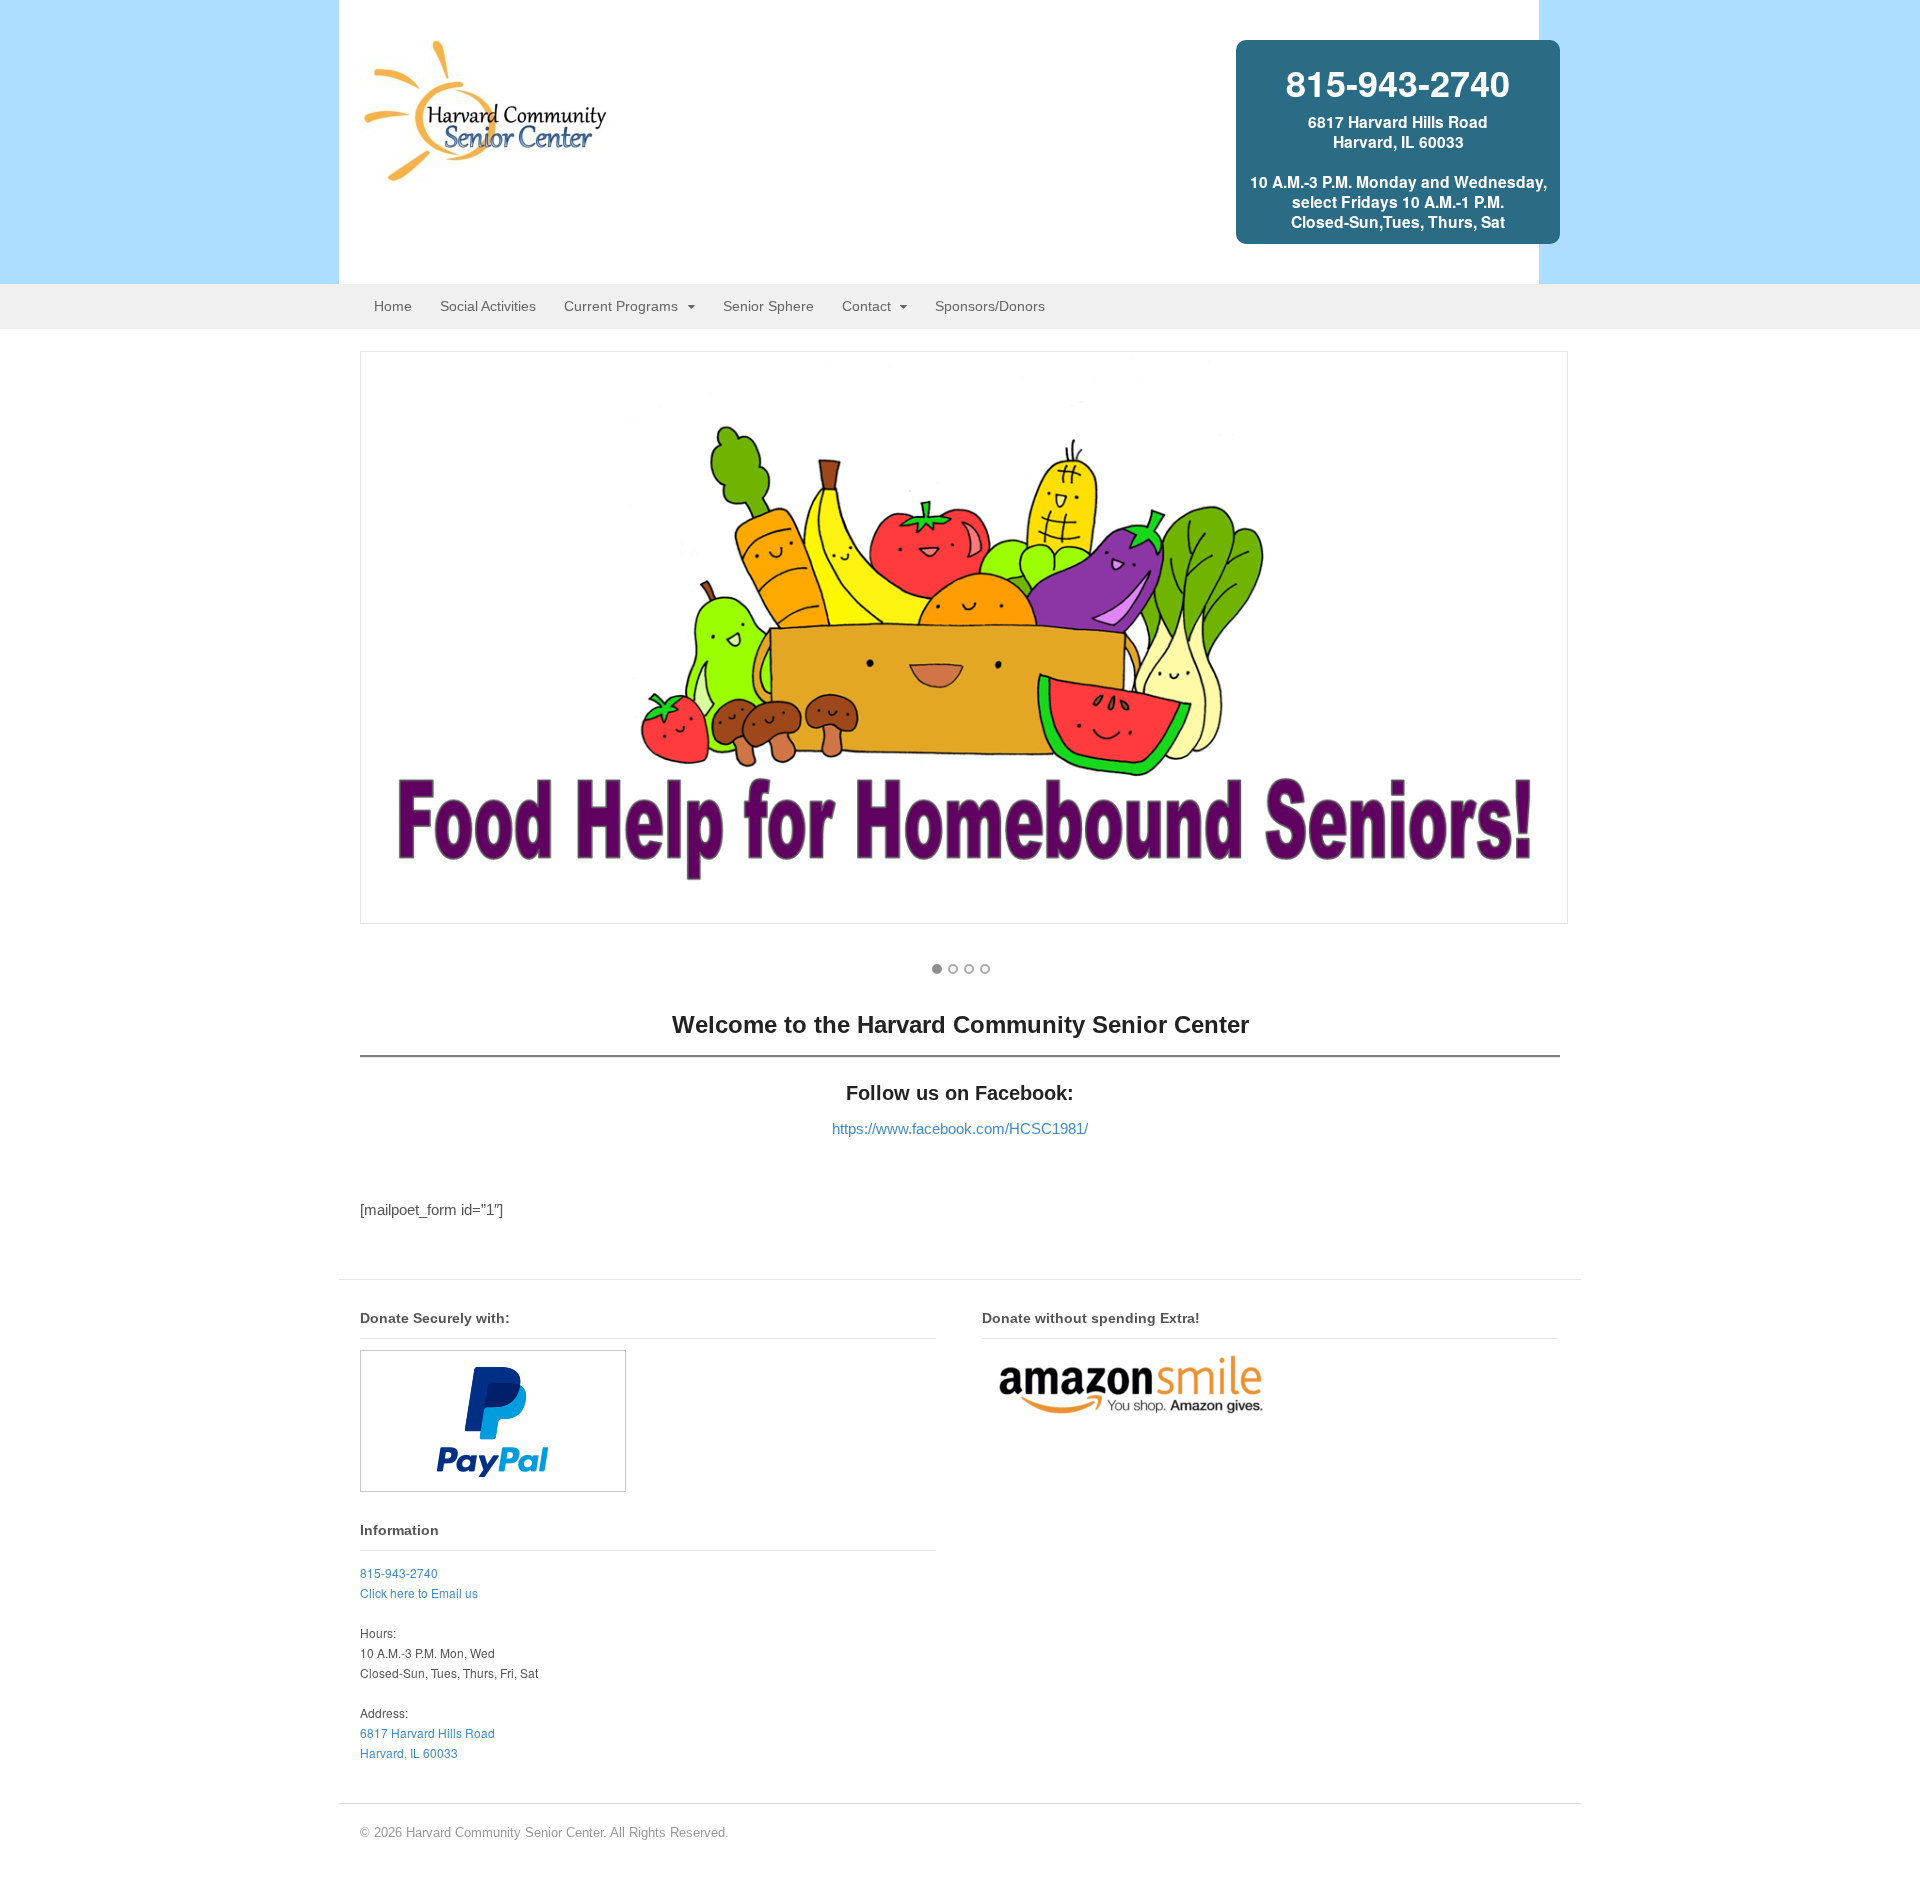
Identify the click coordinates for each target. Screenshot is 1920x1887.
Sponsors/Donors (990, 306)
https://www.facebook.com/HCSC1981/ (960, 1128)
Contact (866, 306)
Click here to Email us (419, 1592)
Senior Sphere (768, 306)
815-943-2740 (1398, 82)
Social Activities (488, 306)
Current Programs (621, 306)
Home (393, 306)
